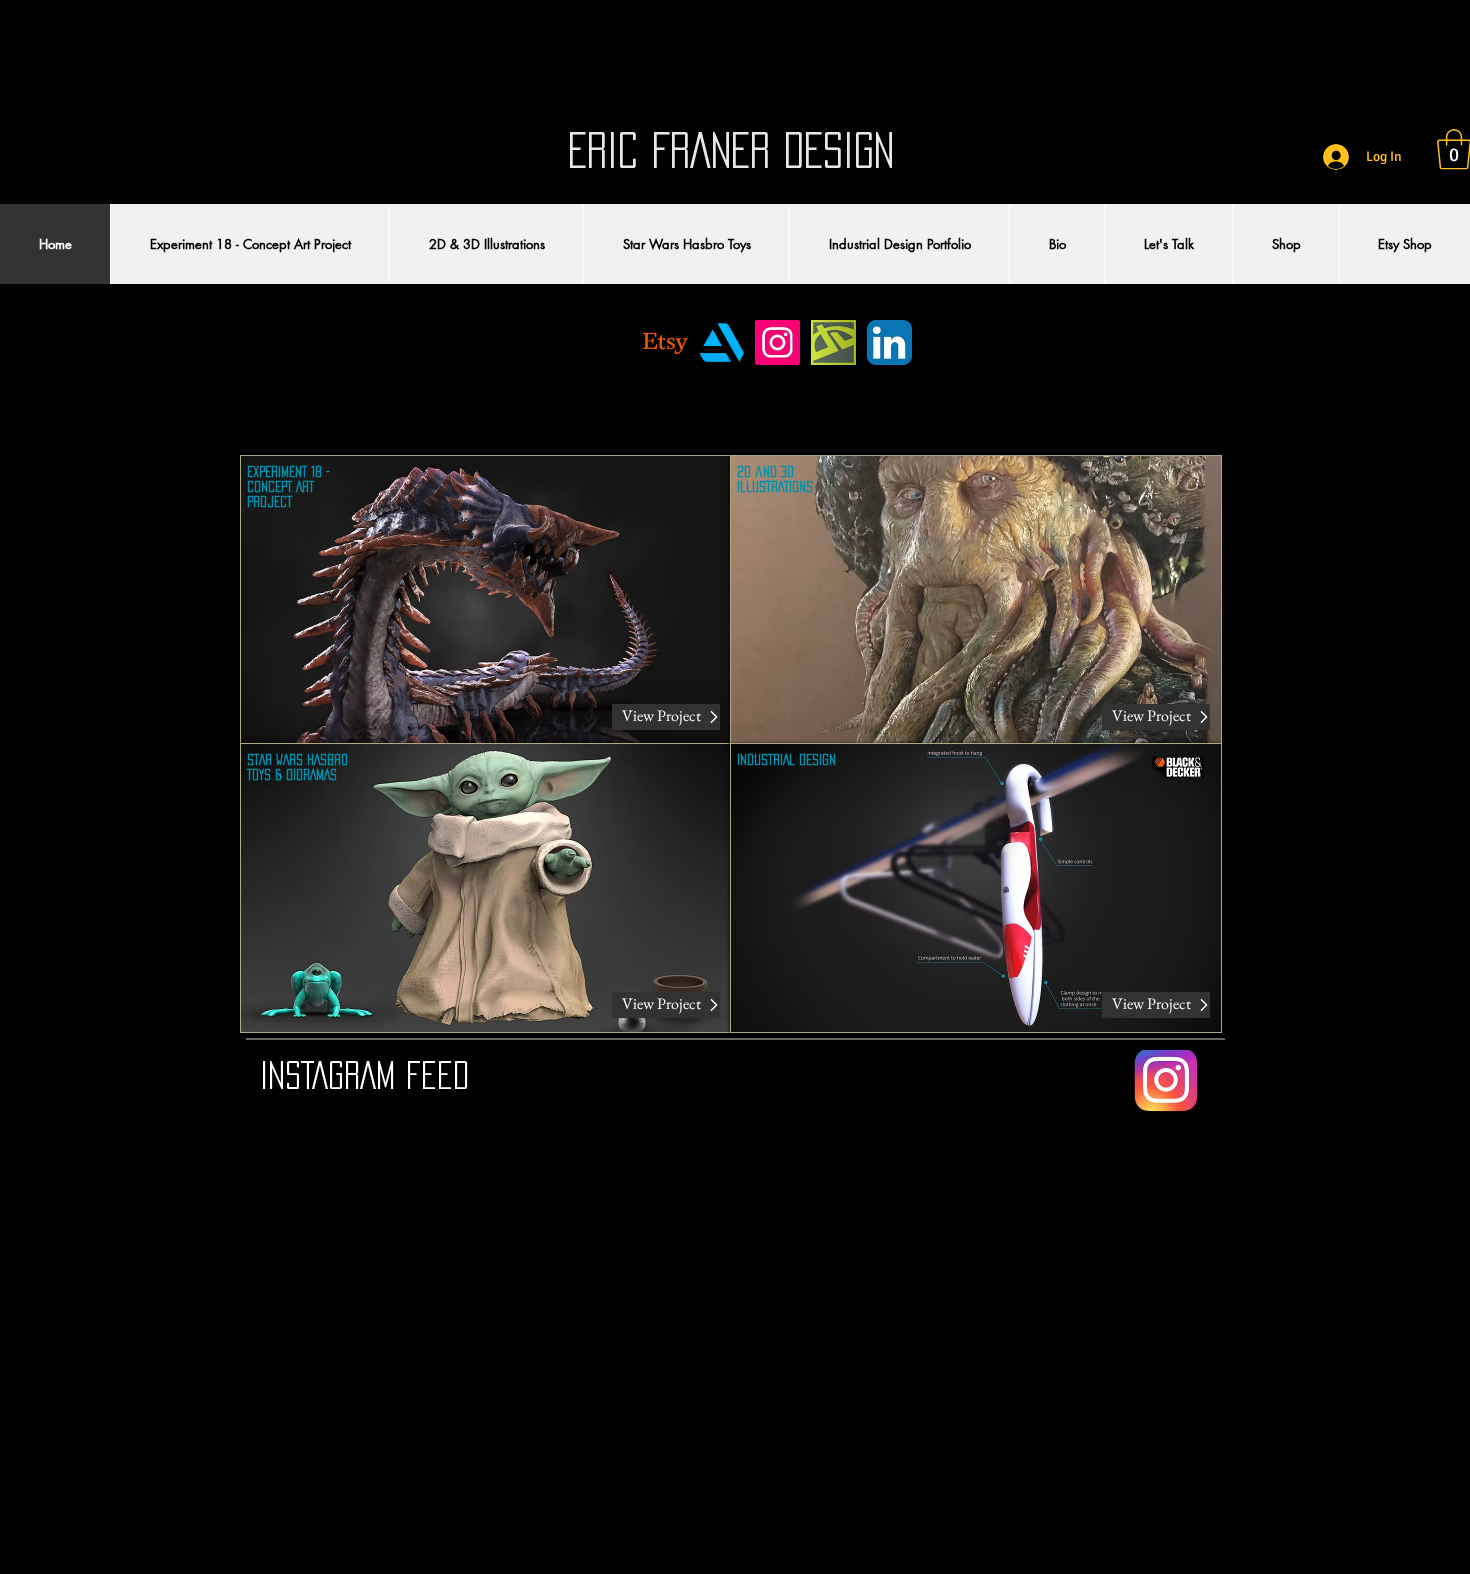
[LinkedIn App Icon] (889, 342)
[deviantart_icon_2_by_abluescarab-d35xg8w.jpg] (833, 342)
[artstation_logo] (721, 342)
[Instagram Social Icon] (777, 342)
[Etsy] (665, 342)
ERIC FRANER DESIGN (731, 150)
